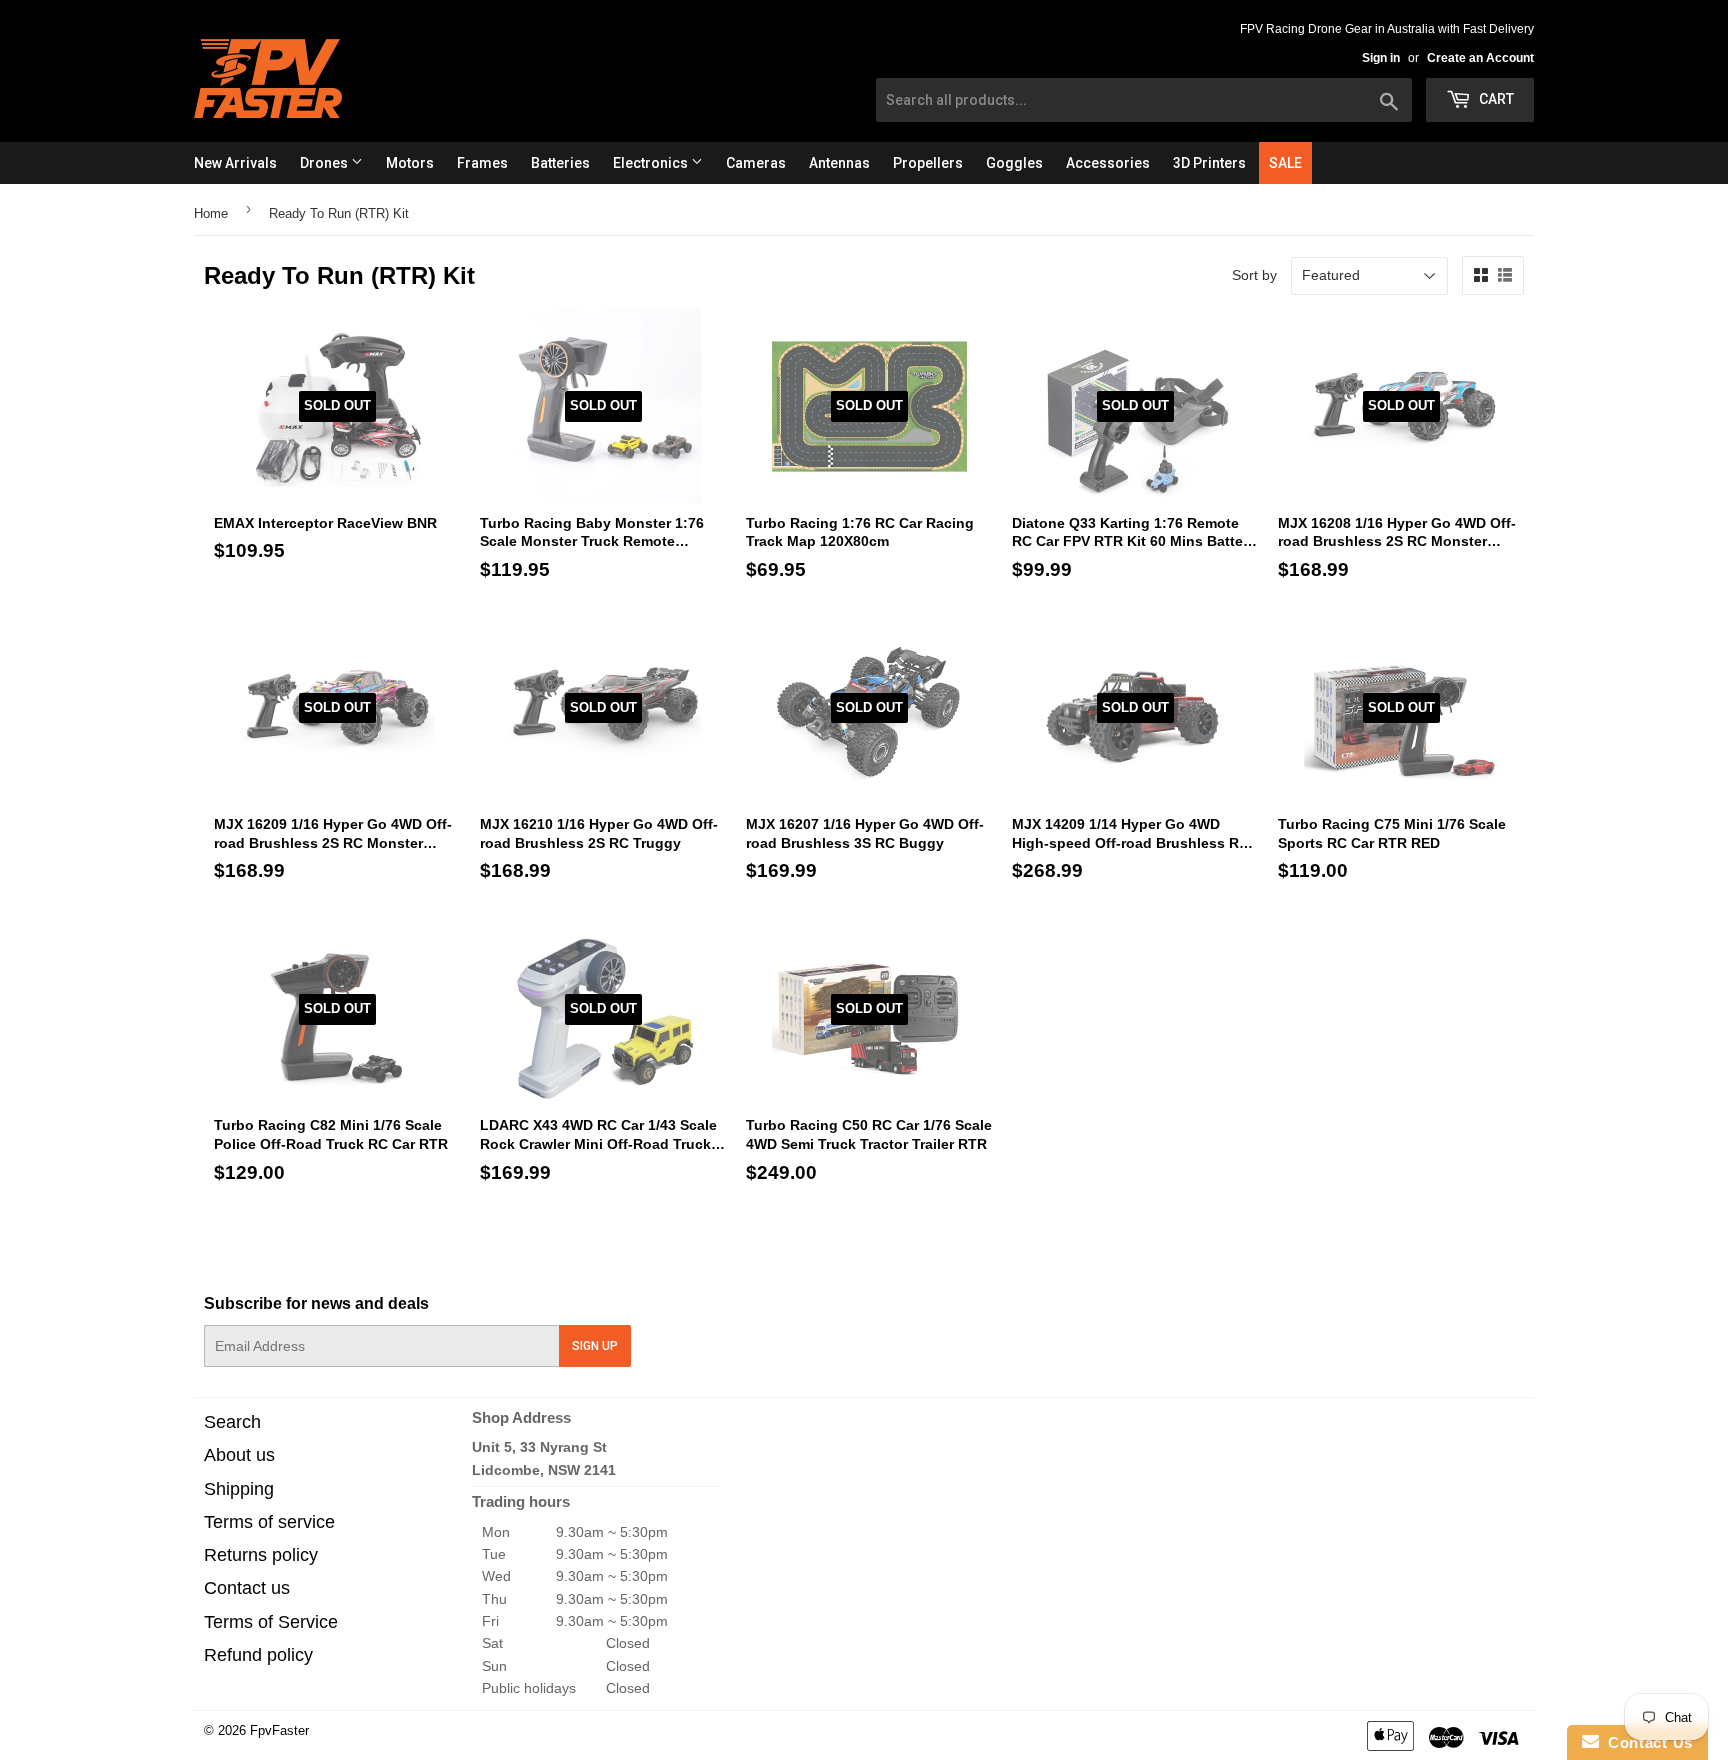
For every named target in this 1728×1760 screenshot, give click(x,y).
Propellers (928, 163)
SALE (1285, 163)
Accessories (1108, 163)
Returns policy (261, 1555)
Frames (482, 163)
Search (232, 1422)
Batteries (560, 163)
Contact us (247, 1588)
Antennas (839, 163)
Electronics (652, 163)
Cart (1495, 99)
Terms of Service (271, 1622)
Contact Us (1646, 1742)
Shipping (239, 1489)
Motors (410, 163)
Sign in (1381, 58)
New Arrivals (235, 163)
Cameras (756, 163)
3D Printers (1209, 163)
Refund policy (258, 1655)
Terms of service (269, 1522)
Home (211, 213)
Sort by (1254, 275)
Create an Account (1480, 58)
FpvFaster (279, 1730)
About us (239, 1455)
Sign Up (595, 1346)
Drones (325, 163)
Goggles (1014, 163)
